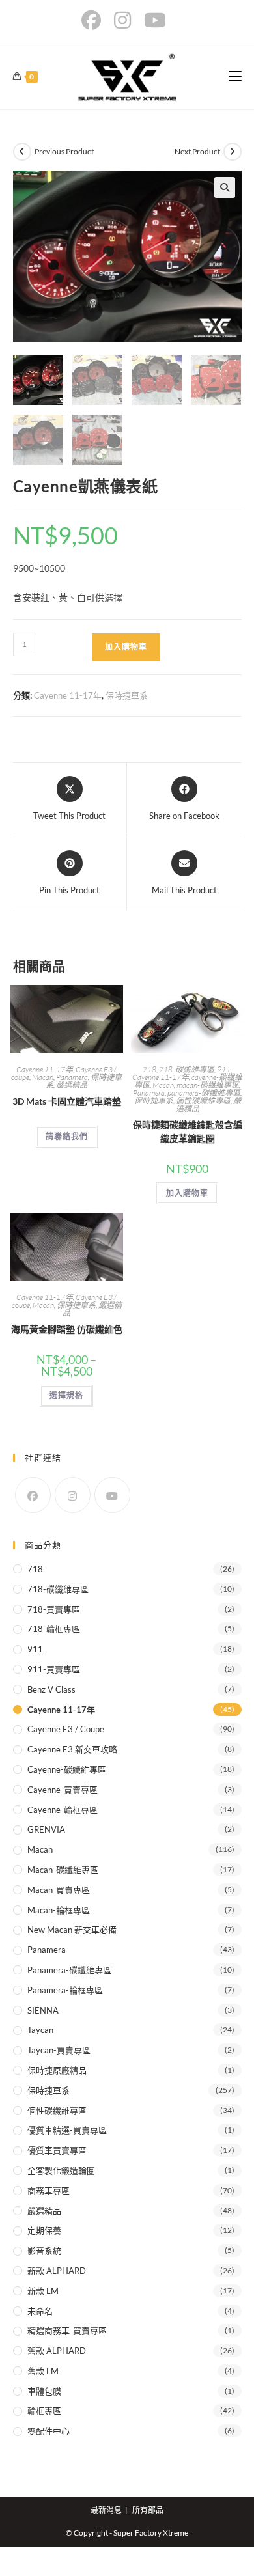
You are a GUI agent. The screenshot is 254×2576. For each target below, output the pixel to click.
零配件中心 (49, 2431)
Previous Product (64, 151)
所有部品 (148, 2510)
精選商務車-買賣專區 (67, 2331)
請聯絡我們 (67, 1136)
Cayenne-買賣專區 (63, 1790)
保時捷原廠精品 (57, 2070)
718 (149, 1069)
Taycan (40, 2030)
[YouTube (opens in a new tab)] (155, 20)
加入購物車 (126, 647)
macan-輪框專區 (59, 1910)
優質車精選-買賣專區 (67, 2130)
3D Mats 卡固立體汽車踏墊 (67, 1101)
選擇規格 (66, 1395)
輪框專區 (44, 2411)
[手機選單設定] (235, 76)
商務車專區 (49, 2191)
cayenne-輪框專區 (63, 1810)
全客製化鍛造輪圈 (61, 2170)
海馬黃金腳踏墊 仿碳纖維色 (67, 1329)
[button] (225, 187)
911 (224, 1069)
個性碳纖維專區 (203, 1101)
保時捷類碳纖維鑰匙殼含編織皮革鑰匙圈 (188, 1131)
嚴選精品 (72, 1085)
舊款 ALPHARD (57, 2351)
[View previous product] (22, 152)
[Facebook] (33, 1495)
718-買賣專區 (54, 1609)
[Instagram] (73, 1495)
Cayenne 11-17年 (68, 695)
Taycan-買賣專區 (59, 2050)
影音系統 (44, 2251)
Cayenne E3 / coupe (66, 1729)
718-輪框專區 (54, 1629)
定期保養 (44, 2230)
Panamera (72, 1077)
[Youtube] (112, 1495)
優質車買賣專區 (57, 2150)
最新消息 (106, 2510)
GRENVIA (46, 1829)
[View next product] (233, 152)
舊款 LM (43, 2371)
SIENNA (43, 2010)
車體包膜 (44, 2391)
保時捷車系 (127, 695)
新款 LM (43, 2291)
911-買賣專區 (54, 1669)
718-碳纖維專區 (187, 1069)
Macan (43, 1077)
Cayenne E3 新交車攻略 (72, 1749)
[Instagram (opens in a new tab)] (122, 20)
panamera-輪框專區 (65, 1990)
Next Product (197, 151)
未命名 (40, 2311)
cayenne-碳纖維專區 (67, 1769)
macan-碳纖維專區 (208, 1085)
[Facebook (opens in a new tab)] (94, 20)
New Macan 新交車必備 (72, 1930)
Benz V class (51, 1689)
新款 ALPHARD (57, 2271)
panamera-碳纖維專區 (204, 1093)
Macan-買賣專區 (59, 1890)
